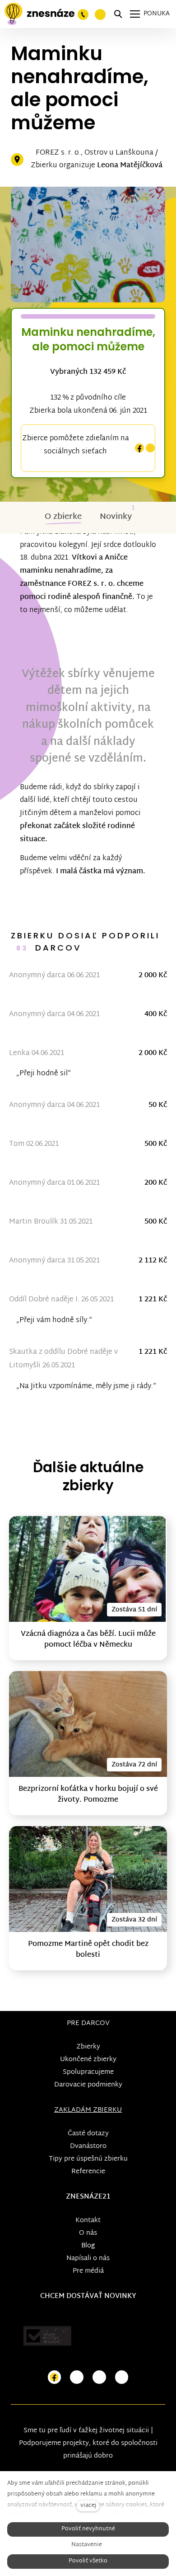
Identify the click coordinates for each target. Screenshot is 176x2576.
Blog (88, 2246)
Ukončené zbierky (88, 2060)
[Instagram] (150, 448)
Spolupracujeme (88, 2072)
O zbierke (63, 517)
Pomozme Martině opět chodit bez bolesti (88, 1950)
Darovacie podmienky (88, 2085)
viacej (88, 2506)
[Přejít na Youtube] (99, 2377)
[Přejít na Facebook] (55, 2377)
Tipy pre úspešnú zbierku (88, 2159)
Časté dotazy (88, 2134)
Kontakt (88, 2220)
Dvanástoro (88, 2146)
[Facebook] (139, 448)
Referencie (88, 2172)
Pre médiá (88, 2271)
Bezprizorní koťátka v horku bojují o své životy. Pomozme (88, 1795)
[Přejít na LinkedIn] (122, 2377)
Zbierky (88, 2047)
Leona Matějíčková (130, 166)
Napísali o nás (88, 2258)
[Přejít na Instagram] (77, 2377)
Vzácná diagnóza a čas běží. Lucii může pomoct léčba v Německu (88, 1640)
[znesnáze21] (39, 14)
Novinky (116, 517)
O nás (88, 2233)
